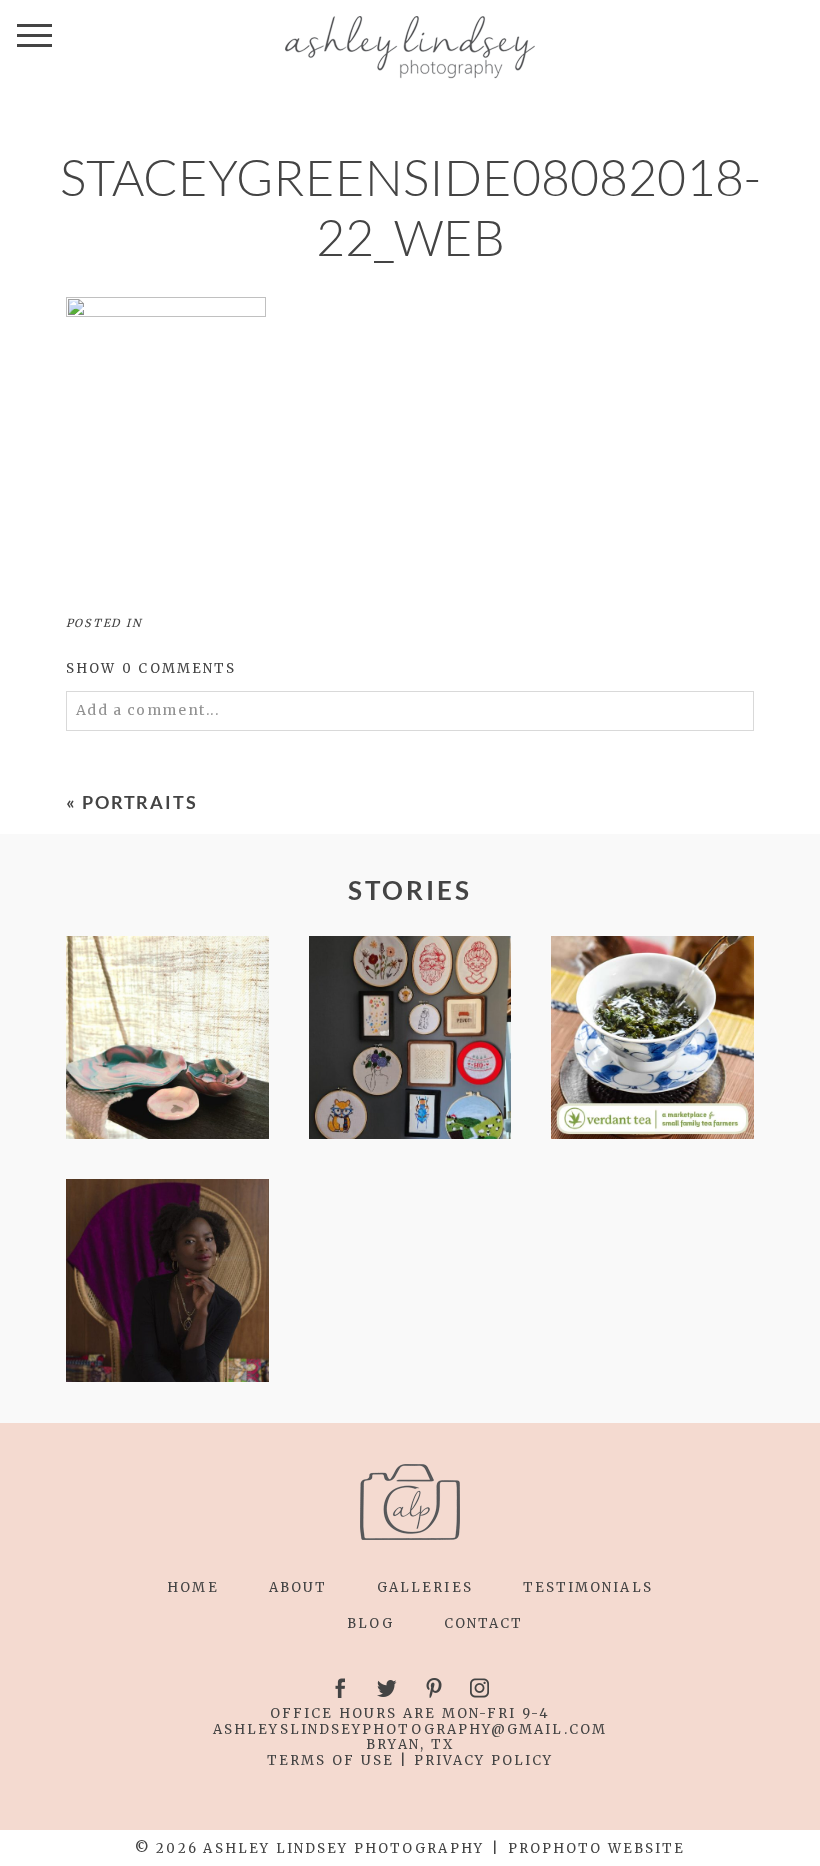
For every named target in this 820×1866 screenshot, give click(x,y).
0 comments (151, 668)
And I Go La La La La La (166, 1282)
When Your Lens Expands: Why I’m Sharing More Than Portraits (652, 1039)
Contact (484, 1623)
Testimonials (588, 1587)
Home (192, 1587)
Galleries (425, 1587)
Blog (370, 1623)
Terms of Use (330, 1760)
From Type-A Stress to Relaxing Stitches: (166, 1039)
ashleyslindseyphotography (352, 1729)
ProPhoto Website (597, 1848)
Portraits (140, 802)
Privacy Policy (484, 1760)
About (298, 1587)
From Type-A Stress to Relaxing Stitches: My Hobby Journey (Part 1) (409, 1039)
